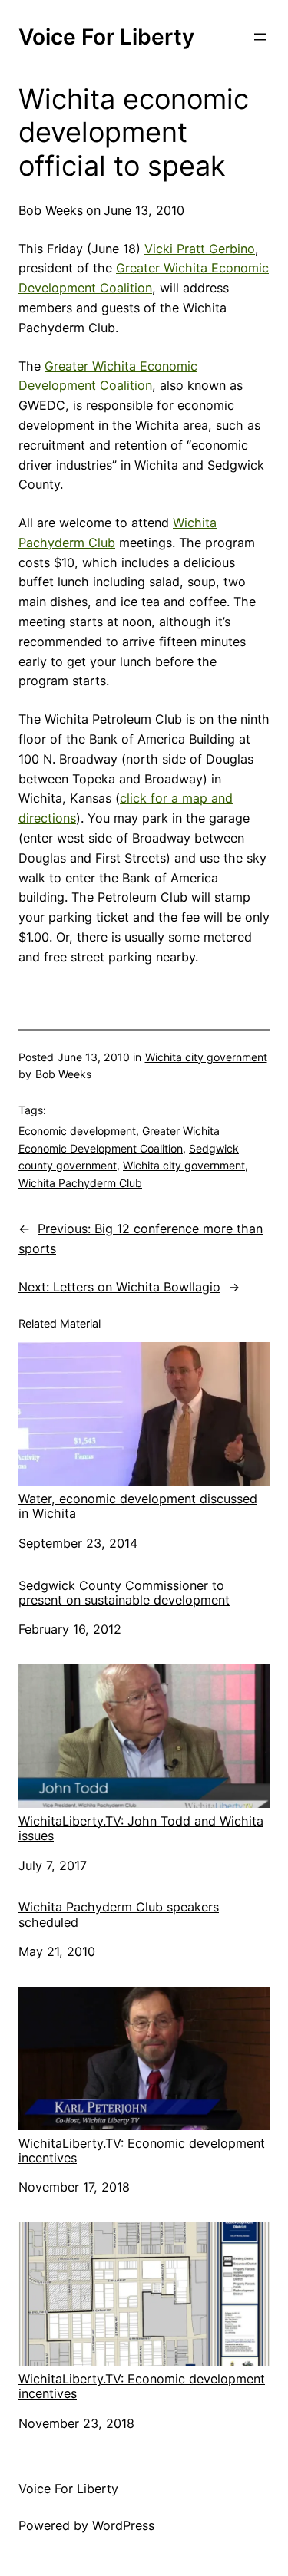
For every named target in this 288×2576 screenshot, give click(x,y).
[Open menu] (260, 37)
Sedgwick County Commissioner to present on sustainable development (124, 1593)
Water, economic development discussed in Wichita (138, 1506)
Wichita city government (206, 1057)
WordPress (123, 2525)
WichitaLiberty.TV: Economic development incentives (142, 2151)
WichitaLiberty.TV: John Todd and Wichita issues (141, 1828)
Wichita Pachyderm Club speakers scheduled (119, 1915)
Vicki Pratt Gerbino (200, 249)
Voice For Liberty (106, 37)
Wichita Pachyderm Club (80, 1183)
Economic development (77, 1131)
